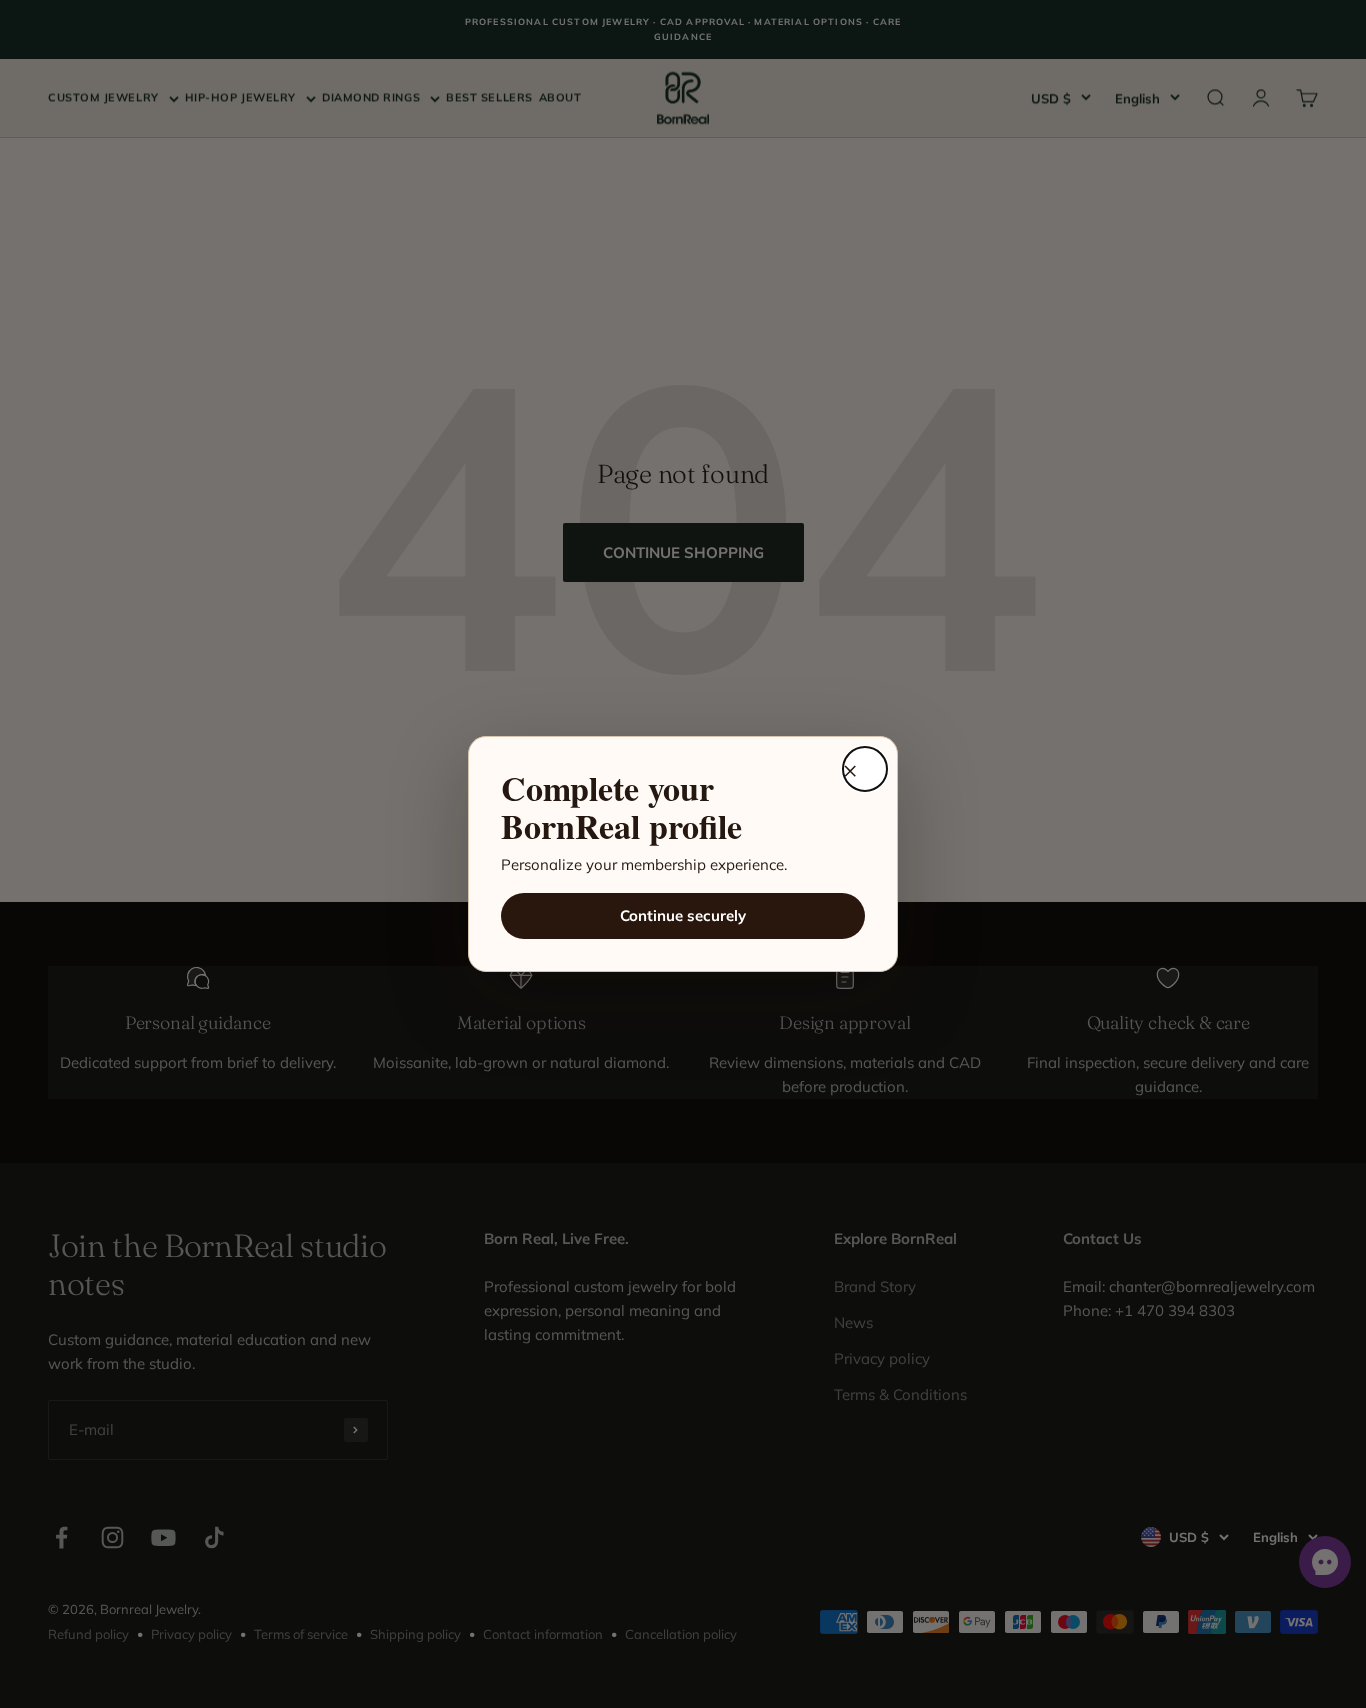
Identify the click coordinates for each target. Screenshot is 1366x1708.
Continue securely (683, 915)
